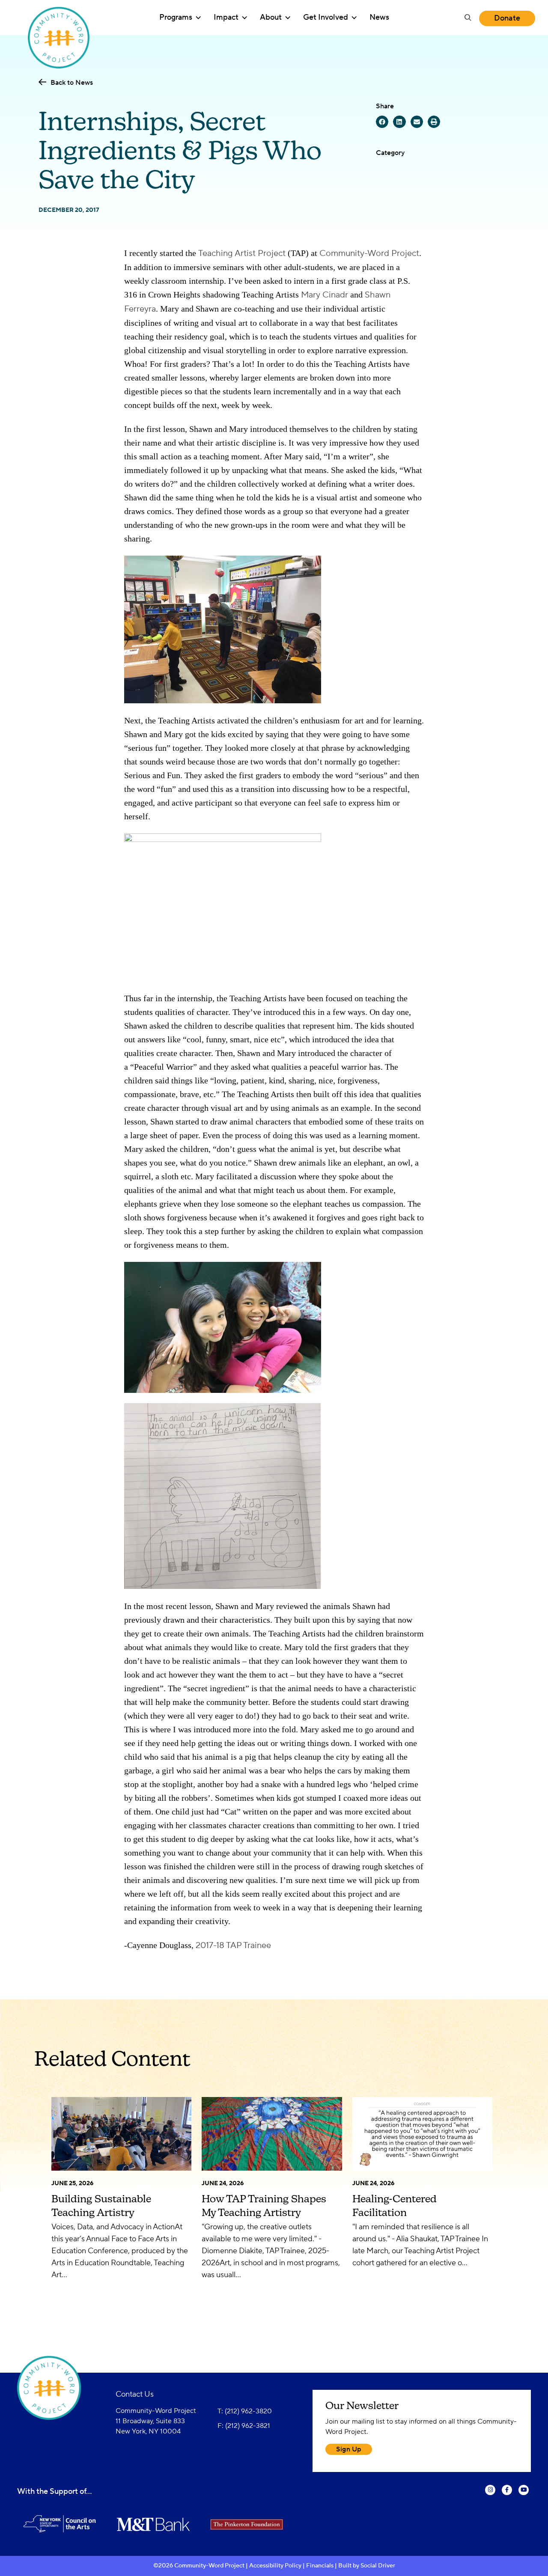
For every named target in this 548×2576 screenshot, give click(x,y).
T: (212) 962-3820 (245, 2411)
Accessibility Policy (275, 2566)
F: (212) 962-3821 (244, 2426)
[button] (468, 18)
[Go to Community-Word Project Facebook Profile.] (507, 2496)
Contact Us (135, 2394)
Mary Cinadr (325, 295)
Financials (320, 2566)
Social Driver (378, 2566)
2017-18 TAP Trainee (233, 1945)
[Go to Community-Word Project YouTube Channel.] (524, 2496)
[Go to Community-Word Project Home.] (59, 18)
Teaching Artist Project (242, 253)
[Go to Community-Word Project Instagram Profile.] (490, 2496)
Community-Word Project (369, 253)
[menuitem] (180, 18)
